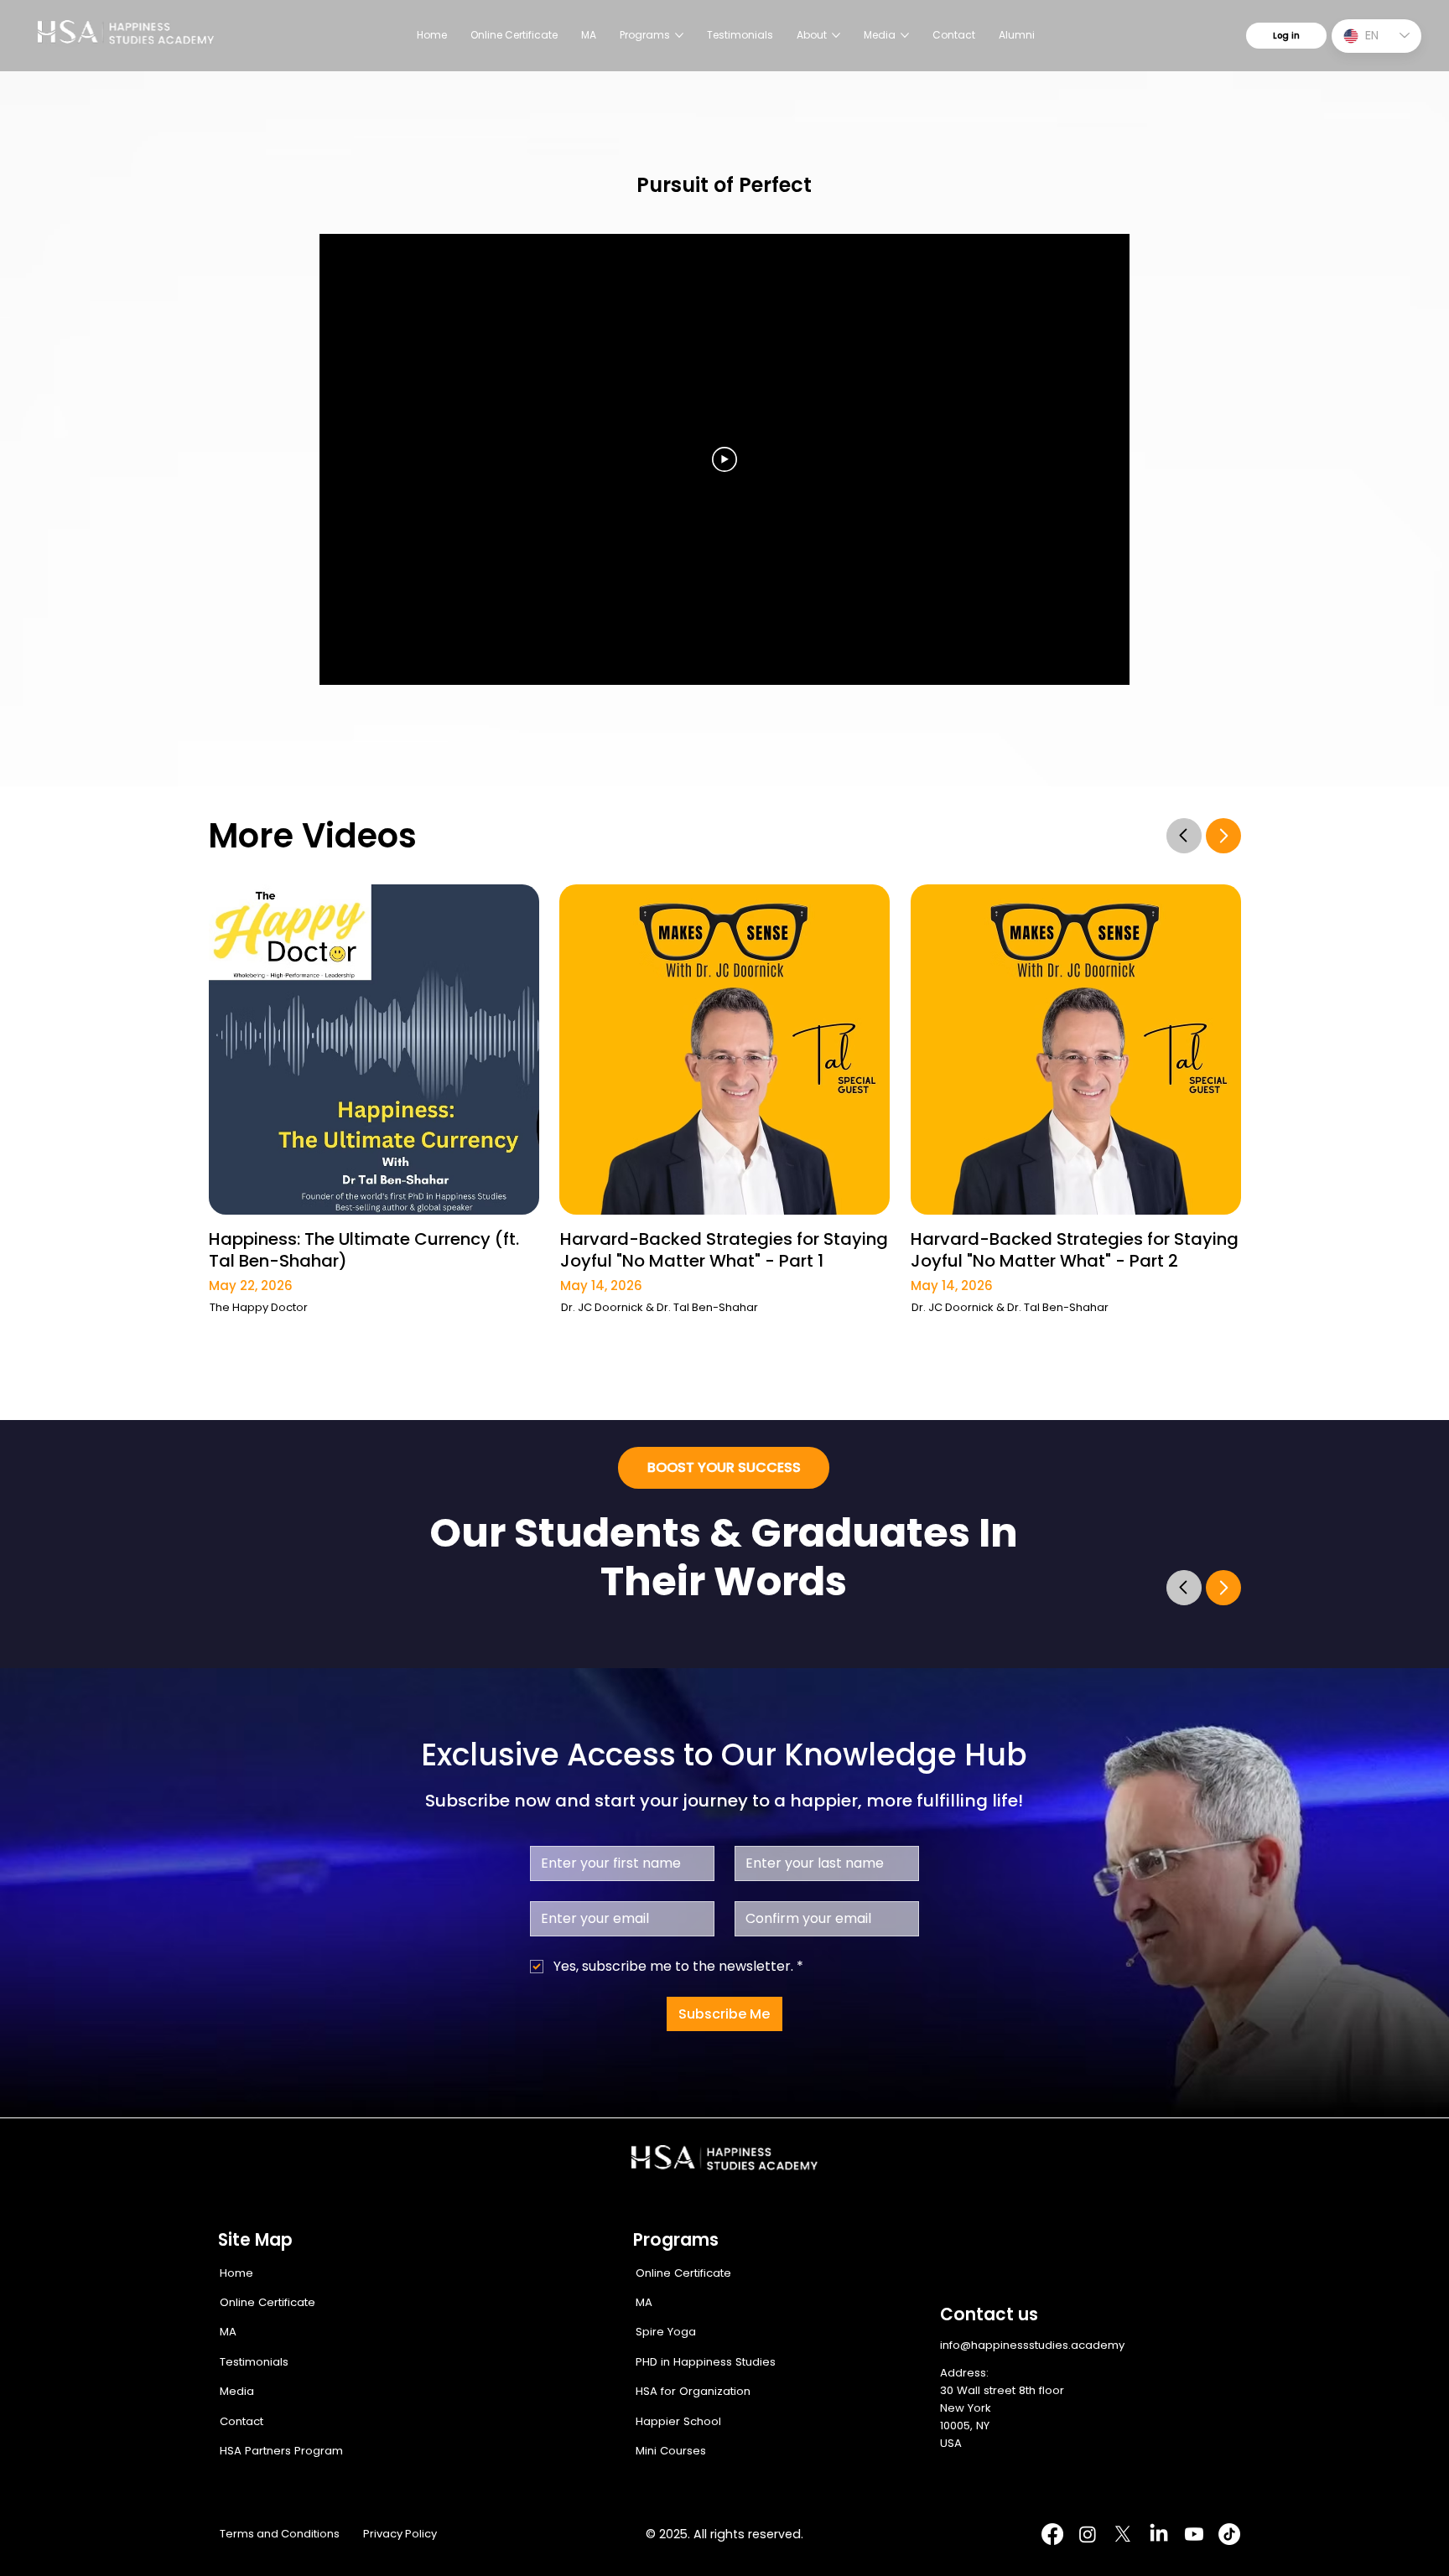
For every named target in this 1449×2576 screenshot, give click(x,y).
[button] (724, 1468)
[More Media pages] (905, 35)
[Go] (1184, 835)
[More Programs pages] (679, 35)
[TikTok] (1229, 2534)
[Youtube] (1194, 2534)
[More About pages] (836, 35)
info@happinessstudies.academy (1032, 2345)
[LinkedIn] (1159, 2534)
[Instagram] (1088, 2534)
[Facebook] (1052, 2534)
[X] (1123, 2534)
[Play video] (724, 459)
